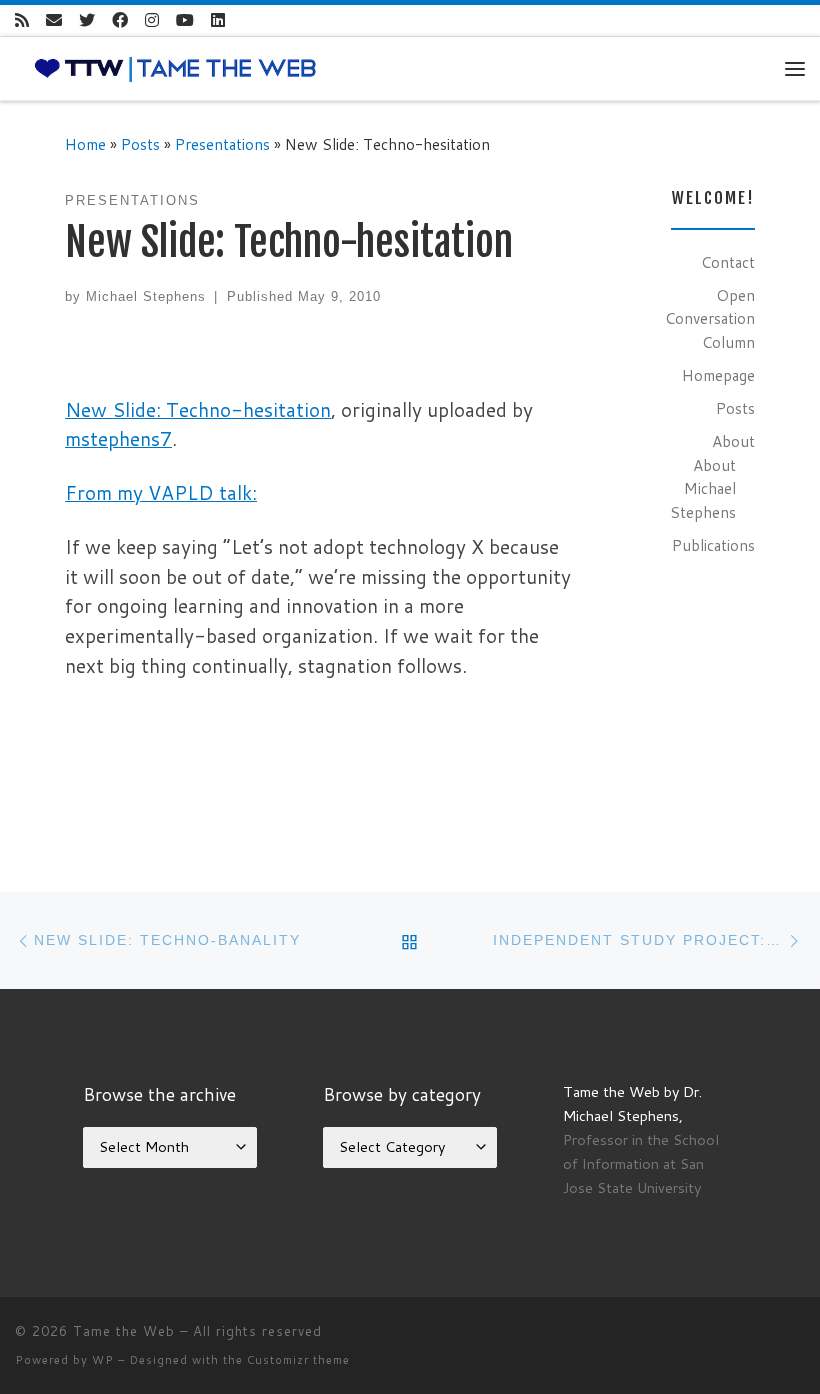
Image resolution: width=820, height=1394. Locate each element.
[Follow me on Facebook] (120, 20)
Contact (728, 262)
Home (85, 144)
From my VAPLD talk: (161, 492)
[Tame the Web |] (175, 67)
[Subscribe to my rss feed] (22, 20)
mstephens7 (118, 438)
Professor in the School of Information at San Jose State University (641, 1163)
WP (103, 1360)
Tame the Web (124, 1331)
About (733, 441)
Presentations (222, 144)
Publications (713, 545)
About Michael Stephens (703, 488)
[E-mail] (54, 20)
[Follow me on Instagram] (152, 20)
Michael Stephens (146, 296)
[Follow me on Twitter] (87, 20)
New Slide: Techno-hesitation (198, 409)
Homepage (718, 375)
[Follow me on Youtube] (185, 20)
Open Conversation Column (710, 318)
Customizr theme (298, 1360)
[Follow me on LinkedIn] (218, 20)
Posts (140, 144)
